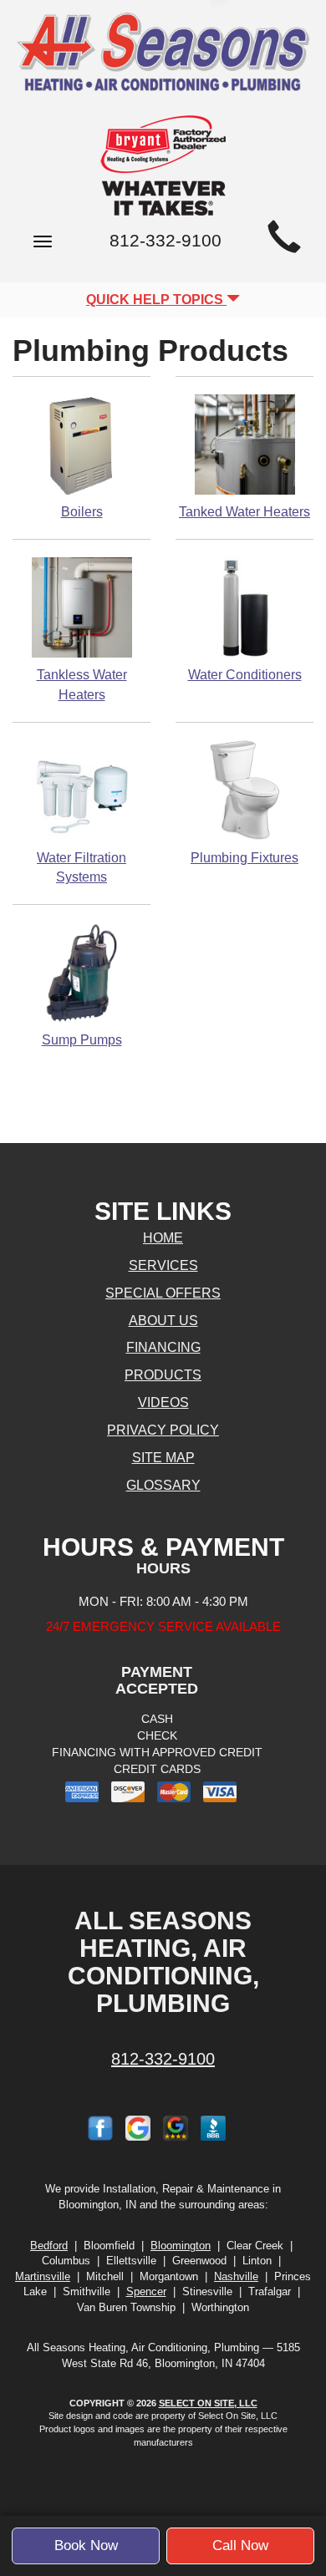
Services (163, 1265)
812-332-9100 (163, 2059)
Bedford (49, 2246)
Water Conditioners (245, 675)
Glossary (163, 1485)
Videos (163, 1402)
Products (163, 1375)
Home (163, 1238)
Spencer (146, 2291)
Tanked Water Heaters (244, 512)
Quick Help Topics (156, 300)
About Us (163, 1321)
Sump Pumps (82, 1040)
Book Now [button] (86, 2546)
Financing (163, 1347)
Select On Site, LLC (208, 2403)
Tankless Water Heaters (82, 685)
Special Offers (163, 1293)
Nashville (236, 2276)
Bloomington (181, 2246)
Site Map (163, 1458)
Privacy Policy (163, 1430)
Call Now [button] (240, 2546)
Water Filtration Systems (81, 868)
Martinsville (43, 2276)
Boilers (82, 512)
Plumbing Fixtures (244, 858)
